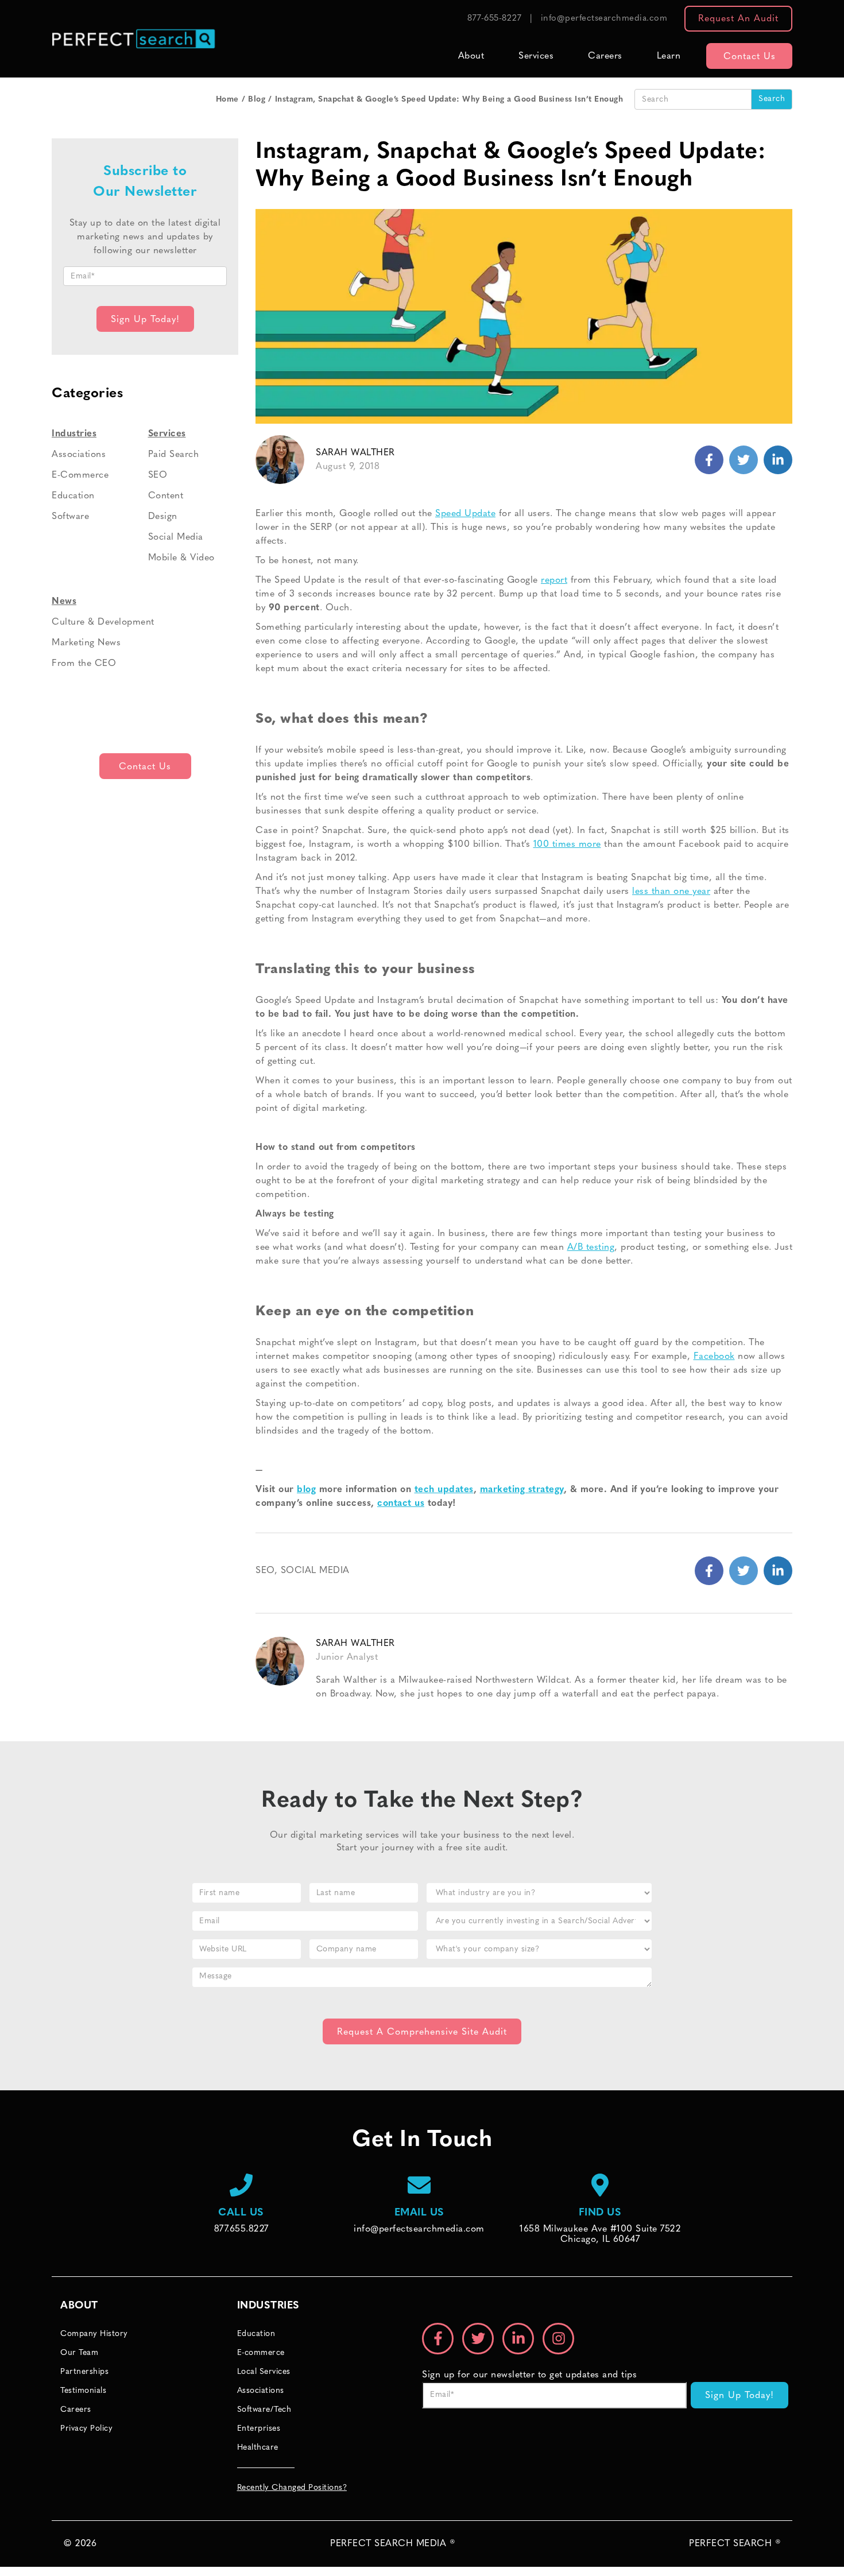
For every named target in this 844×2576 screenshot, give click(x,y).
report (554, 580)
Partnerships (84, 2372)
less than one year (671, 892)
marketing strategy (522, 1490)
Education (73, 496)
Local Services (264, 2372)
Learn (669, 56)
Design (163, 517)
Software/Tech (264, 2410)
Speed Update (465, 514)
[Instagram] (558, 2339)
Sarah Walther (355, 453)
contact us (401, 1504)
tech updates (444, 1490)
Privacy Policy (86, 2429)
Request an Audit (738, 19)
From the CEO (84, 664)
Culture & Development (103, 622)
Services (536, 56)
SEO (265, 1571)
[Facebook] (709, 460)
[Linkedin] (744, 460)
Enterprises (259, 2429)
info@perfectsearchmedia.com (604, 19)
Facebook (714, 1357)
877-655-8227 (494, 19)
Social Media (315, 1571)
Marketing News (86, 643)
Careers (605, 56)
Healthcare (258, 2448)
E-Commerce (80, 475)
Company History (94, 2334)
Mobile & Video (181, 558)
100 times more (567, 845)
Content (166, 496)
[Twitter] (778, 460)
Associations (79, 455)
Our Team (79, 2353)
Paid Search (174, 455)
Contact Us (750, 57)
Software (70, 517)
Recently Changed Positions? (292, 2488)
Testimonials (83, 2391)
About (471, 56)
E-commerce (261, 2353)
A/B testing (591, 1248)
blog (306, 1490)
